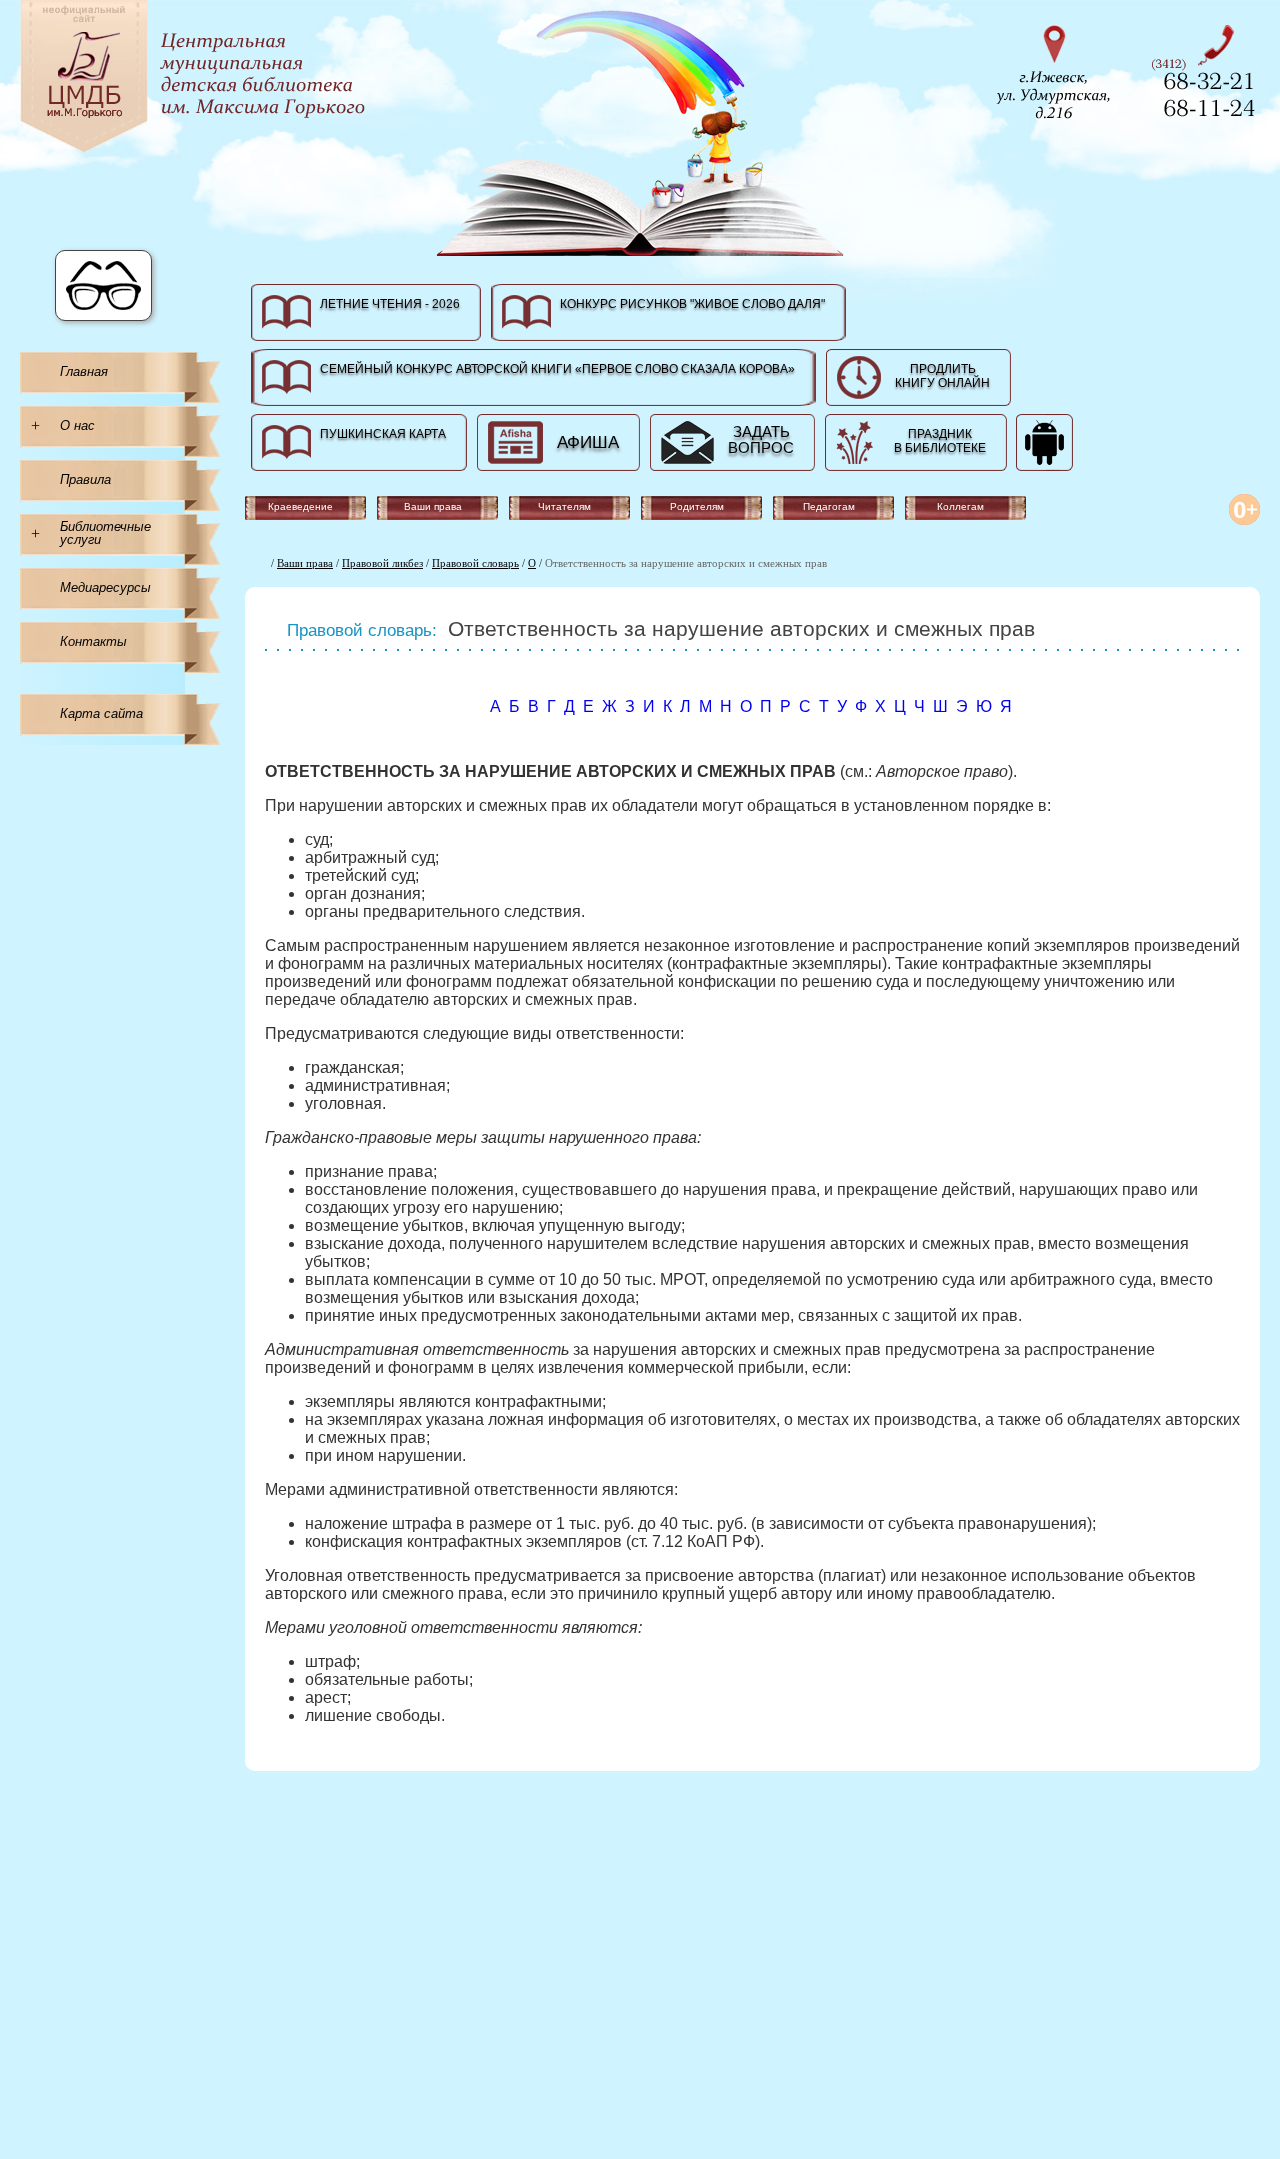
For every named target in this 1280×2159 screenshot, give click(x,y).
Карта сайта (101, 713)
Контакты (93, 641)
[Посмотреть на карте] (1060, 69)
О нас (77, 425)
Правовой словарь (475, 563)
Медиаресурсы (105, 587)
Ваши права (305, 563)
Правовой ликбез (382, 563)
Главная (84, 371)
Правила (85, 479)
